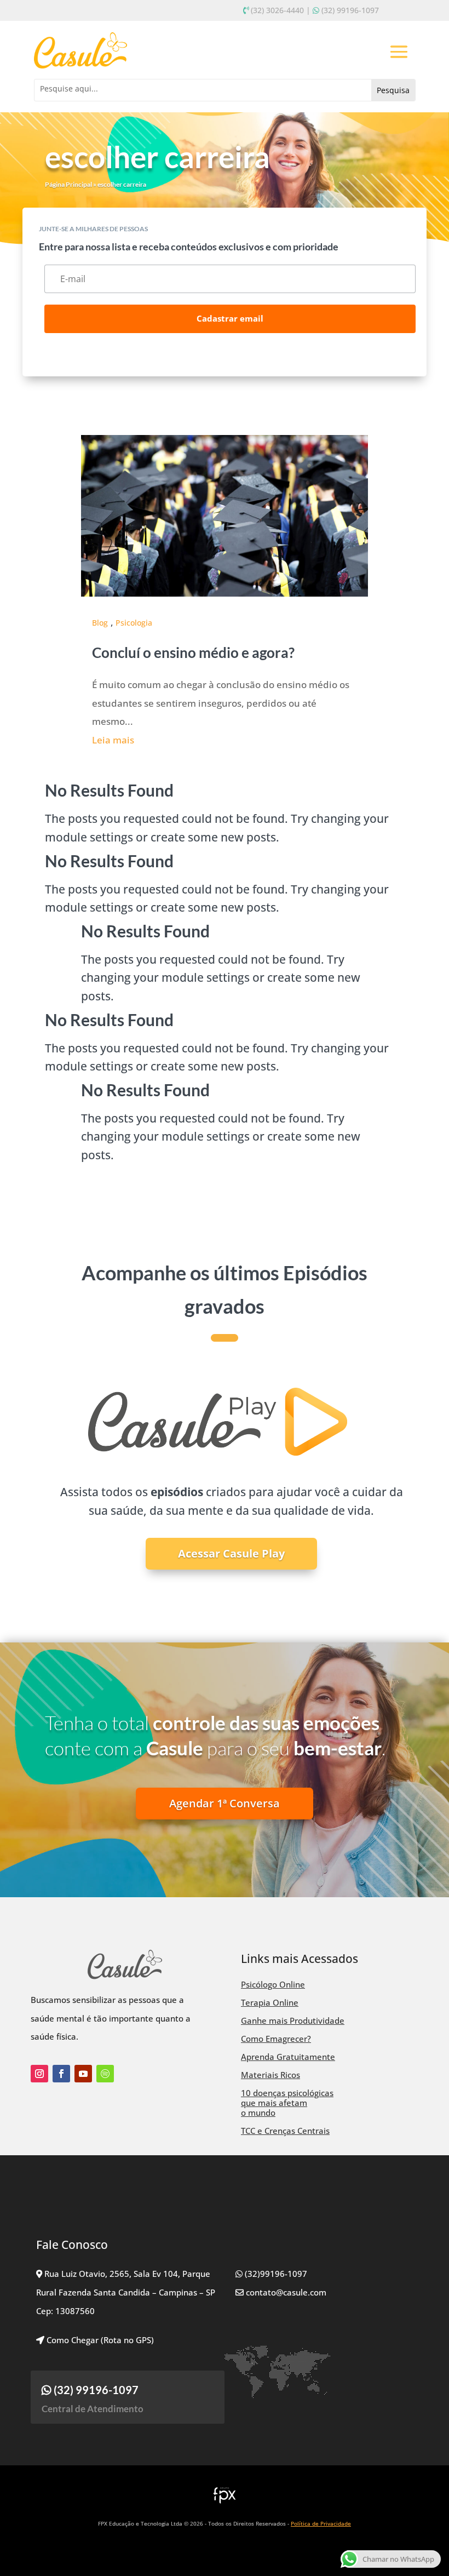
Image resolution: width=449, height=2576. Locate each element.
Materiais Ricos (270, 2075)
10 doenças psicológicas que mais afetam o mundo (287, 2103)
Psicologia (134, 623)
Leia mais (113, 740)
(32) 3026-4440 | (281, 10)
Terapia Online (270, 2002)
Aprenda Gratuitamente (288, 2057)
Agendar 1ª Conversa (225, 1803)
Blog (100, 623)
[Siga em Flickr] (105, 2074)
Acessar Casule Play (231, 1553)
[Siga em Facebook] (61, 2074)
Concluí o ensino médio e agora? (193, 652)
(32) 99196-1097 (350, 10)
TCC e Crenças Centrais (285, 2131)
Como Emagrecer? (276, 2039)
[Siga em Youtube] (83, 2074)
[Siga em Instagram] (39, 2074)
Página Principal (68, 184)
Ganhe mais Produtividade (293, 2020)
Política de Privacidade (321, 2523)
